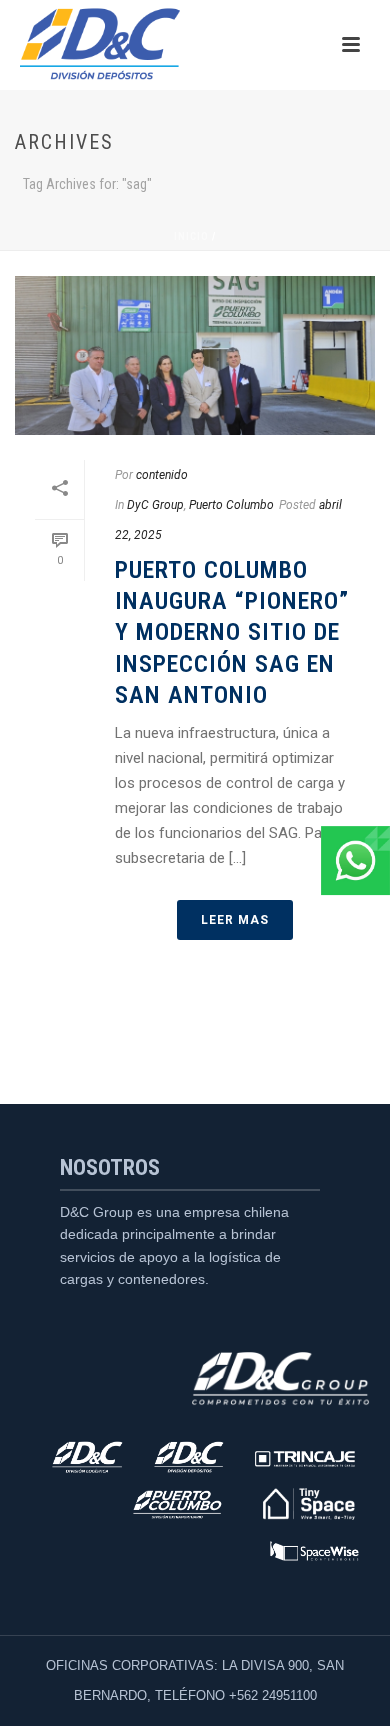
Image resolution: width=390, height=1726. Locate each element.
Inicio (191, 236)
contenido (162, 475)
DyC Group (155, 505)
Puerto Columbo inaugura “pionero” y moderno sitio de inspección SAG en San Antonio (232, 632)
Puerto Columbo (231, 505)
